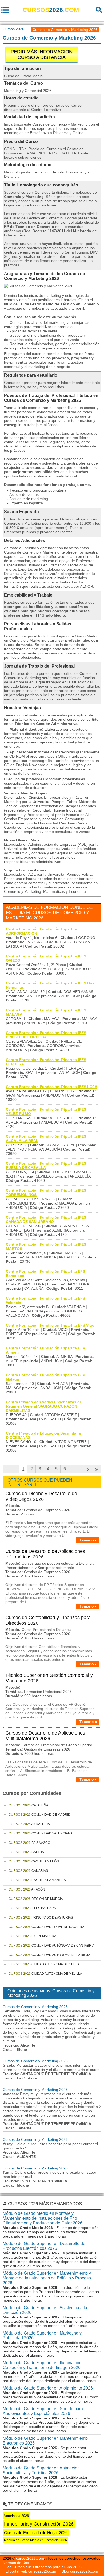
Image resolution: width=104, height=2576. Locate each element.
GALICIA (26, 1852)
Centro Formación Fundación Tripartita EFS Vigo (50, 1325)
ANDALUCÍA (29, 1824)
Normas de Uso (16, 2563)
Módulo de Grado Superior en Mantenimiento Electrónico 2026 (45, 2441)
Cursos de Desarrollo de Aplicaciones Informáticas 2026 (45, 1554)
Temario (87, 1540)
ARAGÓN (27, 1889)
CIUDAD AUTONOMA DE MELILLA (45, 1974)
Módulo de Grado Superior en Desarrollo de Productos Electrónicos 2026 (44, 2246)
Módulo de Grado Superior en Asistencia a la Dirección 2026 (45, 2310)
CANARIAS (28, 1871)
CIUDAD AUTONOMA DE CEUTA (44, 1964)
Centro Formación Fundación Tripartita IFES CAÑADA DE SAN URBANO (46, 1219)
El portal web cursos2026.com (31, 2571)
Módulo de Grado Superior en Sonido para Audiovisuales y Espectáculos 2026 (43, 2411)
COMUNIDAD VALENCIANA (41, 1833)
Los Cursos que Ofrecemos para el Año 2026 (43, 2567)
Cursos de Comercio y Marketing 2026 (35, 2007)
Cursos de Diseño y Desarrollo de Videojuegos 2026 (41, 1496)
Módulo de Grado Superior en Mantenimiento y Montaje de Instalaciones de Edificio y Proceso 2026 (47, 2278)
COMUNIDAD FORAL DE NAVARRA (46, 1927)
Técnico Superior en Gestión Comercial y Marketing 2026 (49, 1678)
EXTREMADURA (32, 1936)
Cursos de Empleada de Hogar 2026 (36, 2533)
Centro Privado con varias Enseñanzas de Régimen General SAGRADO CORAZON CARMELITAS (44, 1406)
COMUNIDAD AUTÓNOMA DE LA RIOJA (49, 1955)
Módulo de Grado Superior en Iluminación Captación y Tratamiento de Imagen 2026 (42, 2365)
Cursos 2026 (13, 29)
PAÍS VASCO (29, 1843)
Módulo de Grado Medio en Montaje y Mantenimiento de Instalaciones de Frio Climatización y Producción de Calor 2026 (43, 2218)
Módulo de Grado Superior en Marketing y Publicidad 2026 (42, 2335)
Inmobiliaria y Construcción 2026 (39, 2524)
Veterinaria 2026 (16, 2516)
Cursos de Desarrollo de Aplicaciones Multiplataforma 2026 (45, 1736)
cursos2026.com (30, 2558)
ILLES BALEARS (32, 1908)
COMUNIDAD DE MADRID (39, 1815)
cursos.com (51, 10)
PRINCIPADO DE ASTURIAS (41, 1918)
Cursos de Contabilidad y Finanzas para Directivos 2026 (48, 1620)
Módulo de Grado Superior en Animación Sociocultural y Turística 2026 (41, 2470)
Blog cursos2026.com (80, 2571)
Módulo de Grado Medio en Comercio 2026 (35, 2540)
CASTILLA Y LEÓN (34, 1861)
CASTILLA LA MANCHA (37, 1880)
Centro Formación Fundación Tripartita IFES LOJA (52, 1087)
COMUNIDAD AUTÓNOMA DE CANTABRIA (51, 1946)
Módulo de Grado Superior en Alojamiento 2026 (48, 2388)
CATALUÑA (28, 1805)
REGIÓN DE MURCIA (36, 1899)
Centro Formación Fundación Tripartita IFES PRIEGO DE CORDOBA (46, 1035)
